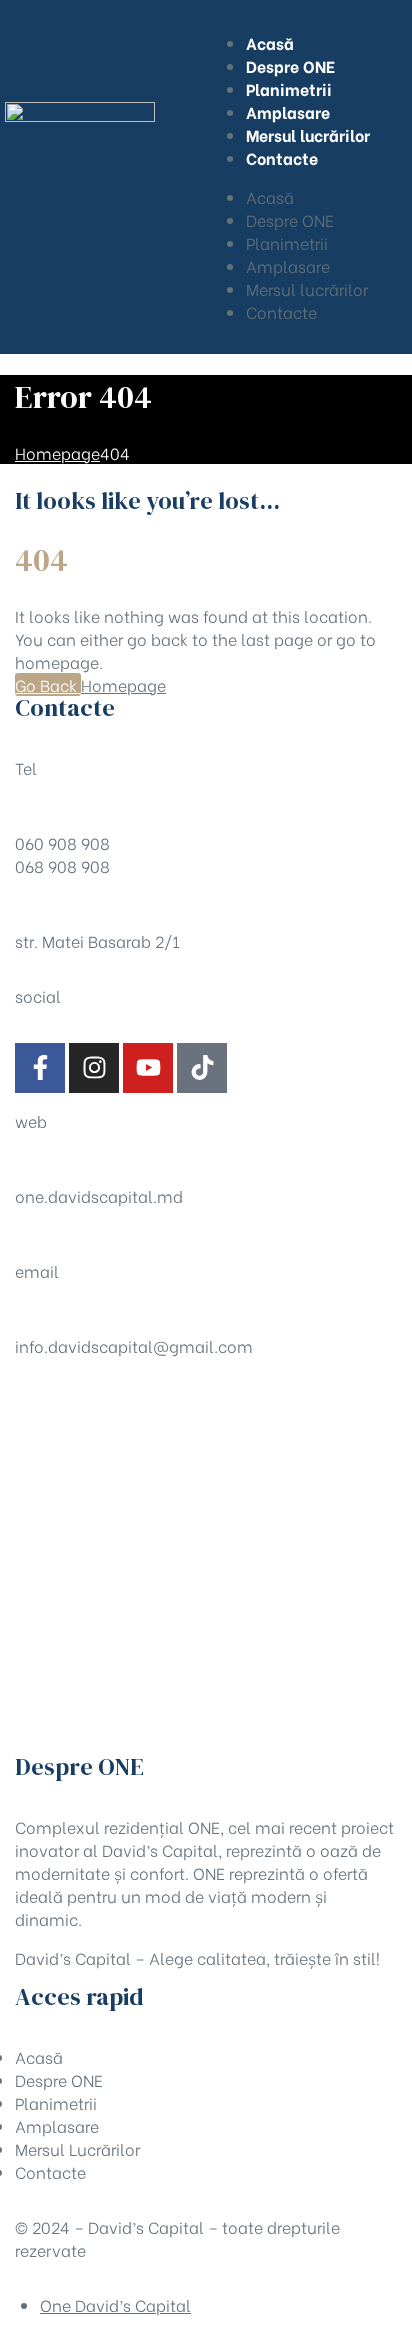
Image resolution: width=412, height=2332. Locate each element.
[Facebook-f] (40, 1068)
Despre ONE (290, 219)
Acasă (270, 196)
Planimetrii (287, 242)
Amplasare (288, 265)
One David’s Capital (115, 2304)
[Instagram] (94, 1068)
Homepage (123, 684)
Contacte (281, 311)
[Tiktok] (202, 1068)
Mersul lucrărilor (307, 288)
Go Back (48, 684)
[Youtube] (148, 1068)
